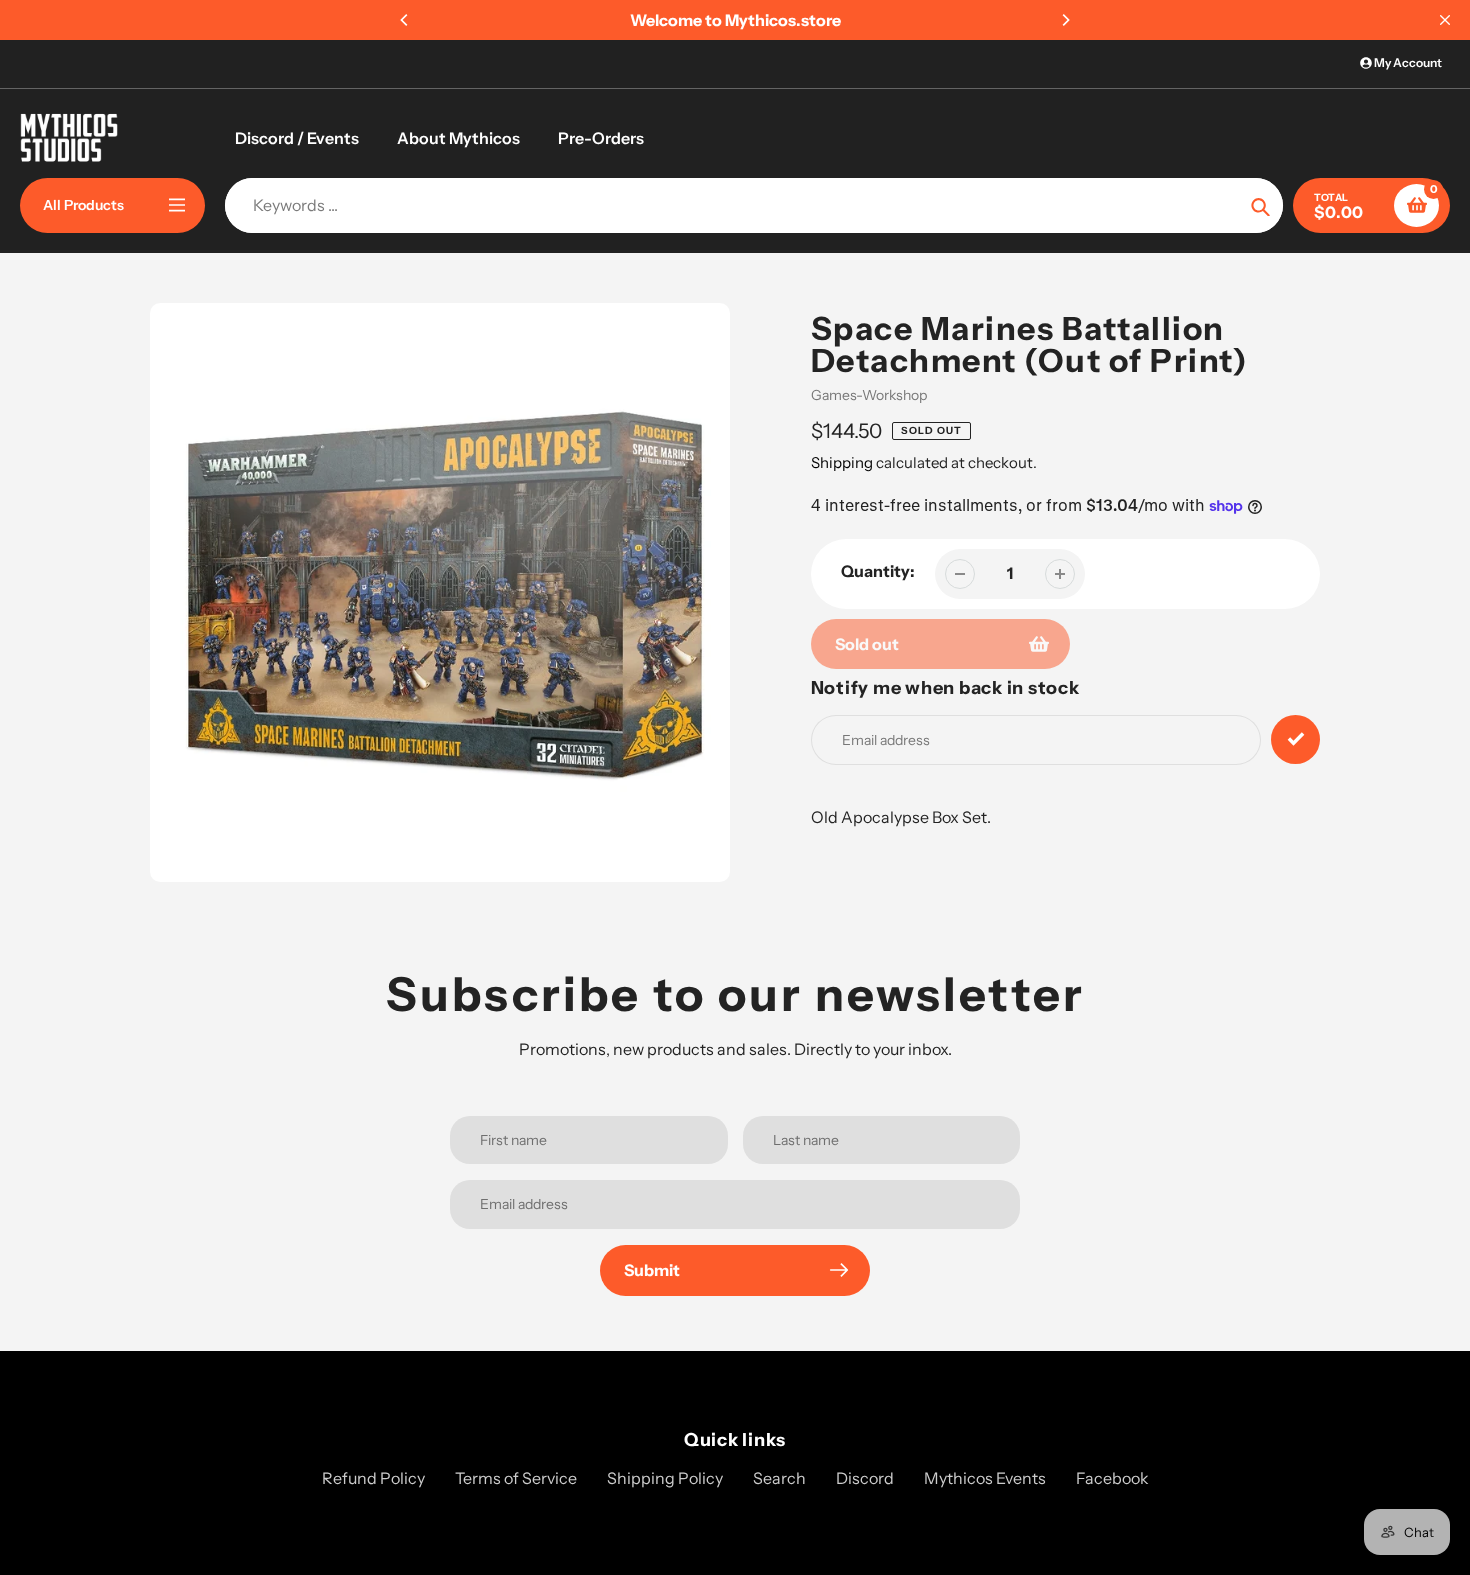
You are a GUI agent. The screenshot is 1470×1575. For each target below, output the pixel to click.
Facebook (1112, 1478)
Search (779, 1478)
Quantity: (878, 571)
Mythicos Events (985, 1478)
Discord (865, 1478)
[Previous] (405, 20)
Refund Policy (373, 1478)
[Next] (1065, 20)
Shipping (842, 462)
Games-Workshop (869, 395)
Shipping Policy (665, 1478)
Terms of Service (516, 1478)
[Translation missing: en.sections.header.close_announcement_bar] (1445, 20)
